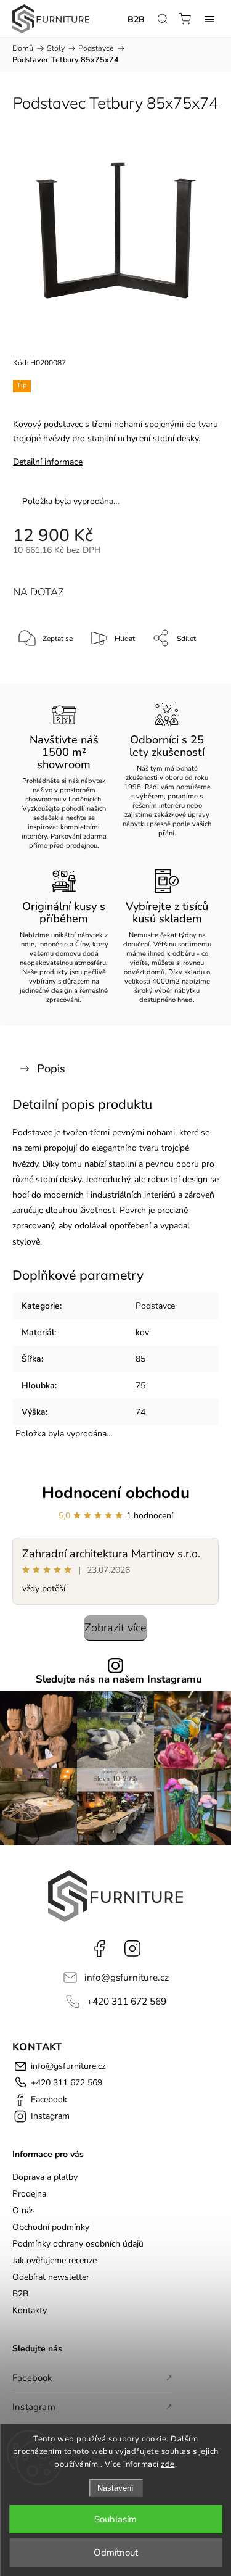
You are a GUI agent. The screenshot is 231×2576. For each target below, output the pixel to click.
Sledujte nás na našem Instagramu (119, 1680)
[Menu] (209, 19)
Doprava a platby (45, 2177)
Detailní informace (48, 462)
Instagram (132, 1949)
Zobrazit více (115, 1628)
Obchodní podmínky (51, 2227)
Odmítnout (116, 2553)
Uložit (42, 677)
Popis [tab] (51, 1069)
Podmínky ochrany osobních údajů (78, 2244)
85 (140, 1359)
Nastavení (115, 2488)
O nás (24, 2210)
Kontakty (30, 2310)
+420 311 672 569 (127, 2001)
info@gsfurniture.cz (127, 1977)
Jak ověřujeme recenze (55, 2260)
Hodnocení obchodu (116, 1493)
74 (140, 1412)
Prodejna (29, 2194)
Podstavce (155, 1306)
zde (168, 2464)
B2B (136, 19)
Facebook (99, 1949)
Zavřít (192, 670)
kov (142, 1332)
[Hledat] (163, 19)
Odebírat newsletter (51, 2277)
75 (140, 1385)
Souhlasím (115, 2519)
